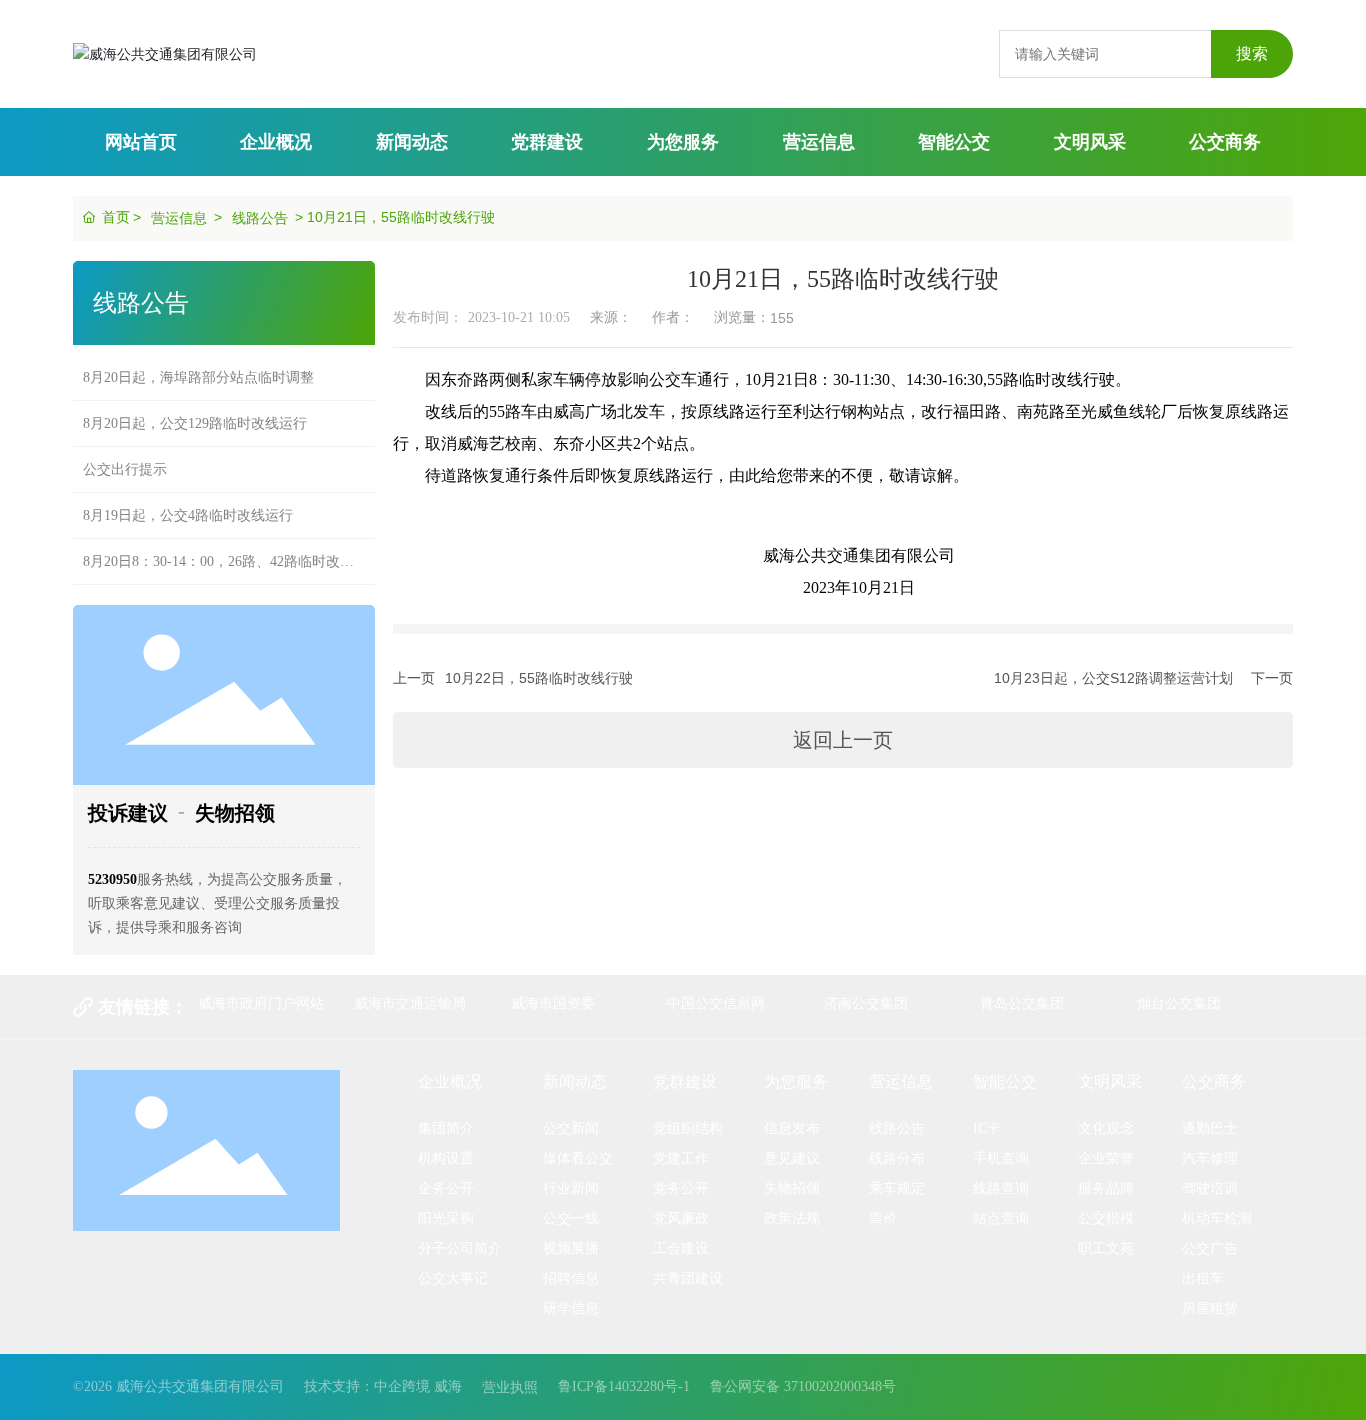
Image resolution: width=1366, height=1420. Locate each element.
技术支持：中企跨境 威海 (383, 1386)
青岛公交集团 (1022, 1003)
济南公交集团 (866, 1003)
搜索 (1252, 53)
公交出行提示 (125, 454)
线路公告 (260, 218)
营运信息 (179, 218)
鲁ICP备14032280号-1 (624, 1386)
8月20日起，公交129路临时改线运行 (195, 408)
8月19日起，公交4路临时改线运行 (188, 500)
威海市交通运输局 (410, 1003)
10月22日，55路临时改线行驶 (539, 678)
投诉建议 (128, 813)
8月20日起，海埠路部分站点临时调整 (198, 362)
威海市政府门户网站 (261, 1003)
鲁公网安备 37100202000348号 (803, 1386)
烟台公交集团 (1179, 1003)
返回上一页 (843, 740)
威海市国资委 (553, 1003)
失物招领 (235, 813)
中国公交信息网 (716, 1003)
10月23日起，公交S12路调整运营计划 (1113, 678)
